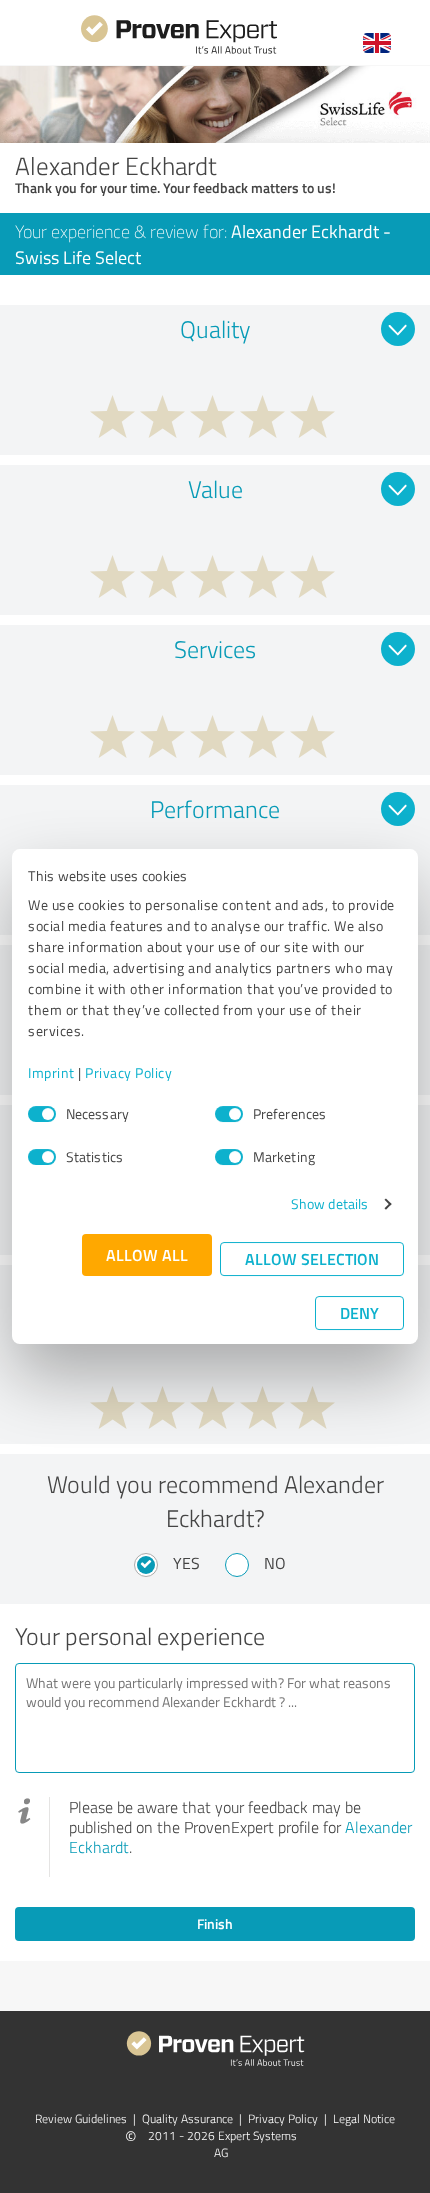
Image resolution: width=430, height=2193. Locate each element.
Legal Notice (364, 2118)
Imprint (51, 1072)
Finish (215, 1923)
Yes (186, 1563)
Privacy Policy (128, 1072)
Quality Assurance (187, 2118)
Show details (329, 1203)
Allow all (147, 1254)
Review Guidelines (81, 2118)
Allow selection (312, 1258)
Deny (359, 1312)
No (275, 1563)
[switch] (229, 1114)
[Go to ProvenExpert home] (179, 51)
